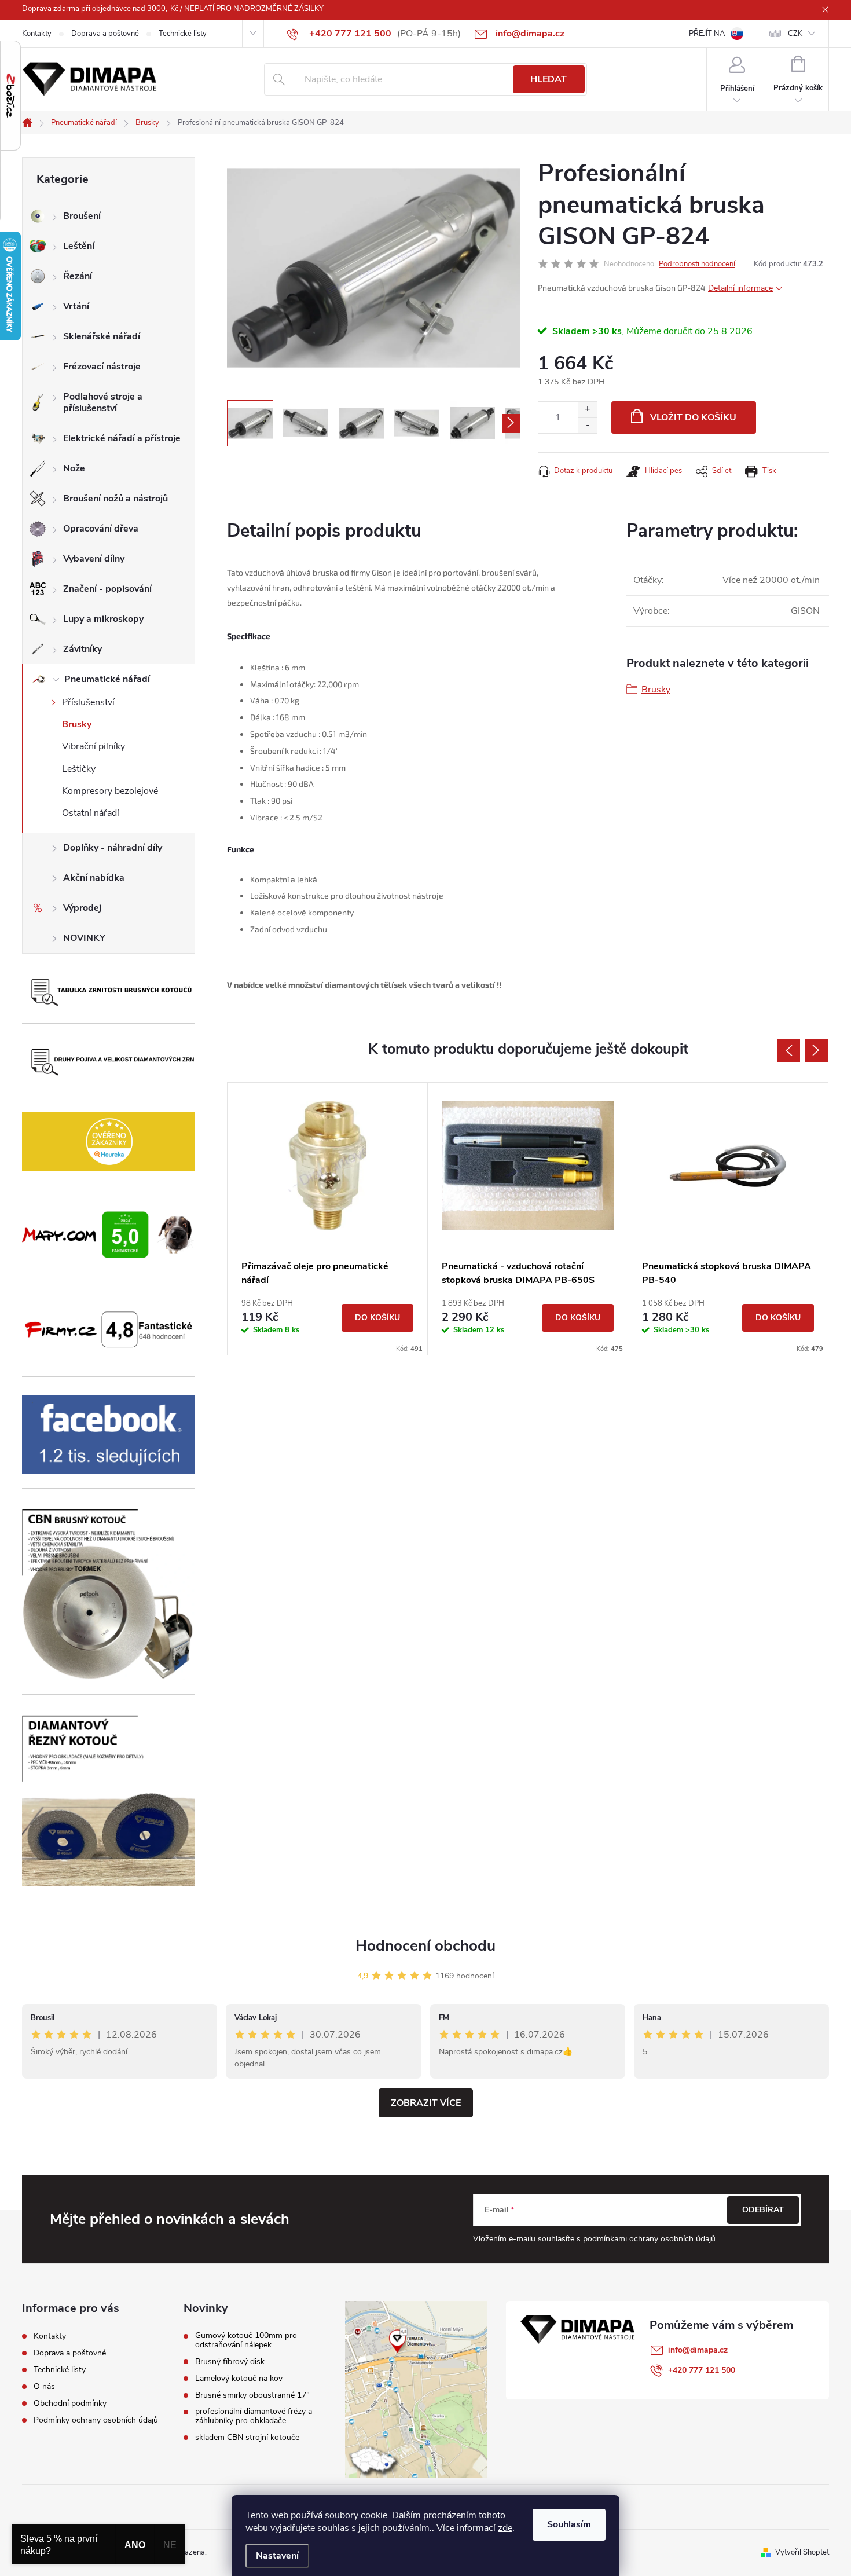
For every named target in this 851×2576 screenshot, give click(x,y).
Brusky (77, 724)
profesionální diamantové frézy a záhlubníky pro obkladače (254, 2416)
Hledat (549, 79)
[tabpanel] (328, 1219)
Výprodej (82, 908)
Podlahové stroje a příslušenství (103, 402)
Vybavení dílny (94, 559)
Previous (788, 1050)
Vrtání (76, 306)
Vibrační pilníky (93, 746)
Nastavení (277, 2556)
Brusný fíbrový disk (230, 2362)
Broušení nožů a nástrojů (115, 499)
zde (505, 2528)
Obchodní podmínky (70, 2403)
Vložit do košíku (693, 417)
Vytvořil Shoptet (802, 2552)
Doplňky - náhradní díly (113, 848)
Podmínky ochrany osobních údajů (96, 2420)
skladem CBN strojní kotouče (247, 2438)
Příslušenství (88, 702)
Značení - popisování (107, 589)
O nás (44, 2386)
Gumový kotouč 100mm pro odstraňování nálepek (246, 2340)
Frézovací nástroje (102, 367)
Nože (74, 468)
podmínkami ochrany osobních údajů (649, 2239)
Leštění (79, 246)
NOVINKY (84, 938)
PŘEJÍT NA (707, 34)
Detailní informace (740, 288)
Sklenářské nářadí (102, 336)
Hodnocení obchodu (425, 1946)
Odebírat (763, 2210)
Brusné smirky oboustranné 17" (252, 2395)
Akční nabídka (94, 878)
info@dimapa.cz (698, 2350)
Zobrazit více (426, 2103)
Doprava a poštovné (105, 34)
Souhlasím (569, 2524)
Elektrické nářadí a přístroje (122, 438)
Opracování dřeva (101, 529)
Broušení (82, 216)
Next (816, 1050)
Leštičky (79, 769)
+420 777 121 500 (702, 2370)
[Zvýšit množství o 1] (587, 410)
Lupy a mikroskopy (103, 619)
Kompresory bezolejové (110, 791)
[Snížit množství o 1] (587, 425)
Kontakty (37, 34)
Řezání (78, 276)
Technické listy (183, 34)
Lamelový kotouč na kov (239, 2379)
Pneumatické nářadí (107, 679)
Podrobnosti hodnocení (697, 264)
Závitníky (82, 649)
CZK (795, 34)
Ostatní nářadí (91, 813)
